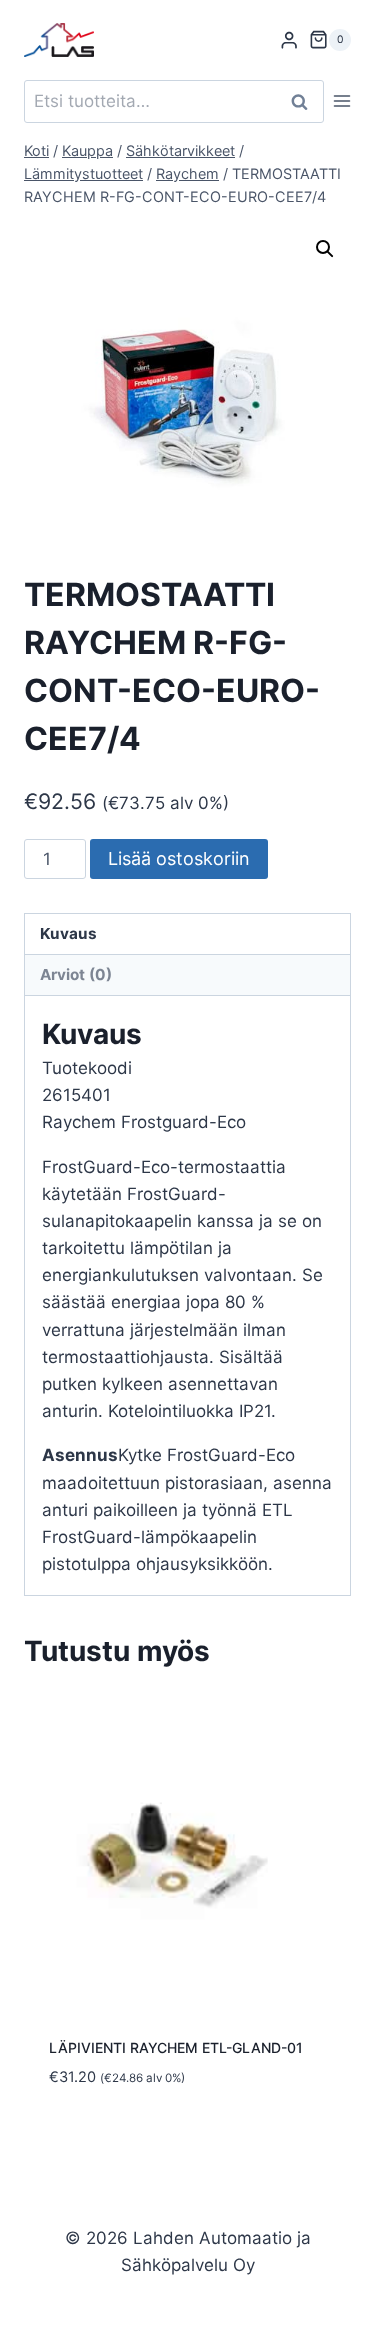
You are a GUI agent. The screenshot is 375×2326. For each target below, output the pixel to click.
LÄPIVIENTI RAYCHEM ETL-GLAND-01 (176, 2047)
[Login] (289, 40)
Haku (305, 101)
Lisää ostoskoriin (179, 858)
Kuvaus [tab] (68, 933)
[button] (325, 249)
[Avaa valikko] (342, 101)
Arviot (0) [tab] (76, 974)
